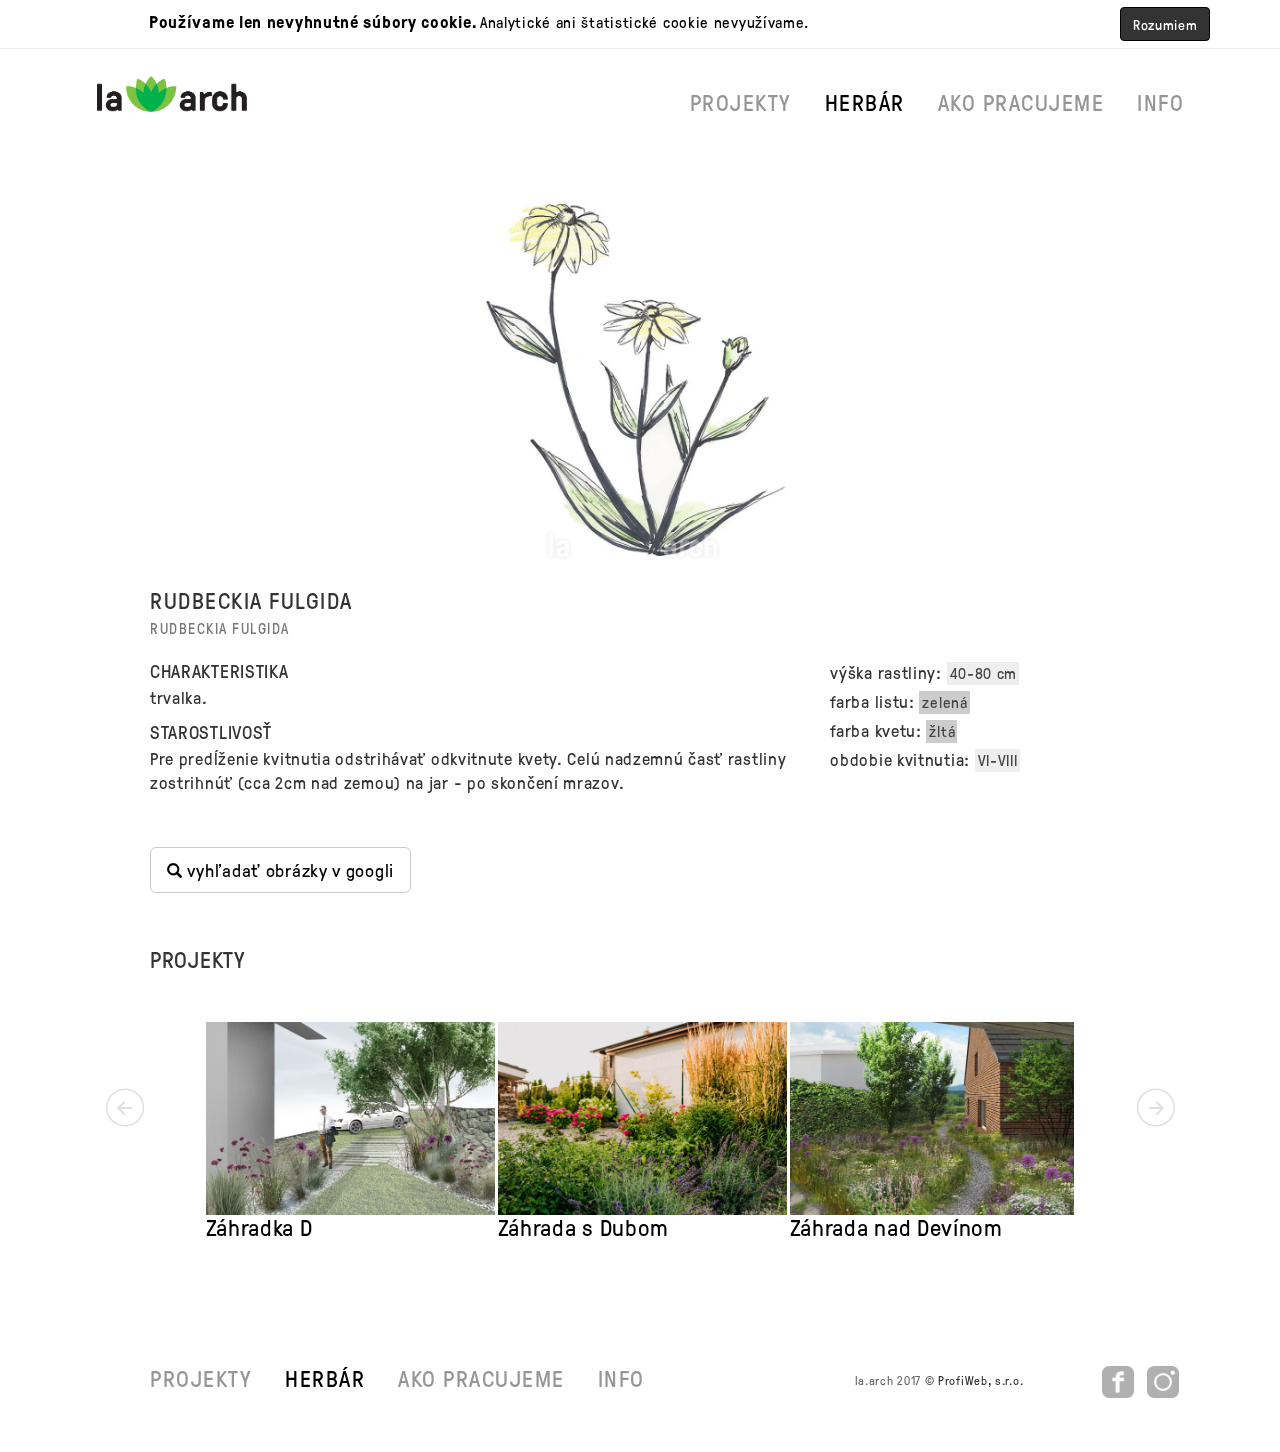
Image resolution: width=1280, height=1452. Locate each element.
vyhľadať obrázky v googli (288, 869)
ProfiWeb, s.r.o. (980, 1380)
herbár (865, 102)
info (1160, 102)
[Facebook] (1120, 1380)
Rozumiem (1165, 24)
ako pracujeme (1021, 102)
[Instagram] (1163, 1380)
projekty (741, 102)
